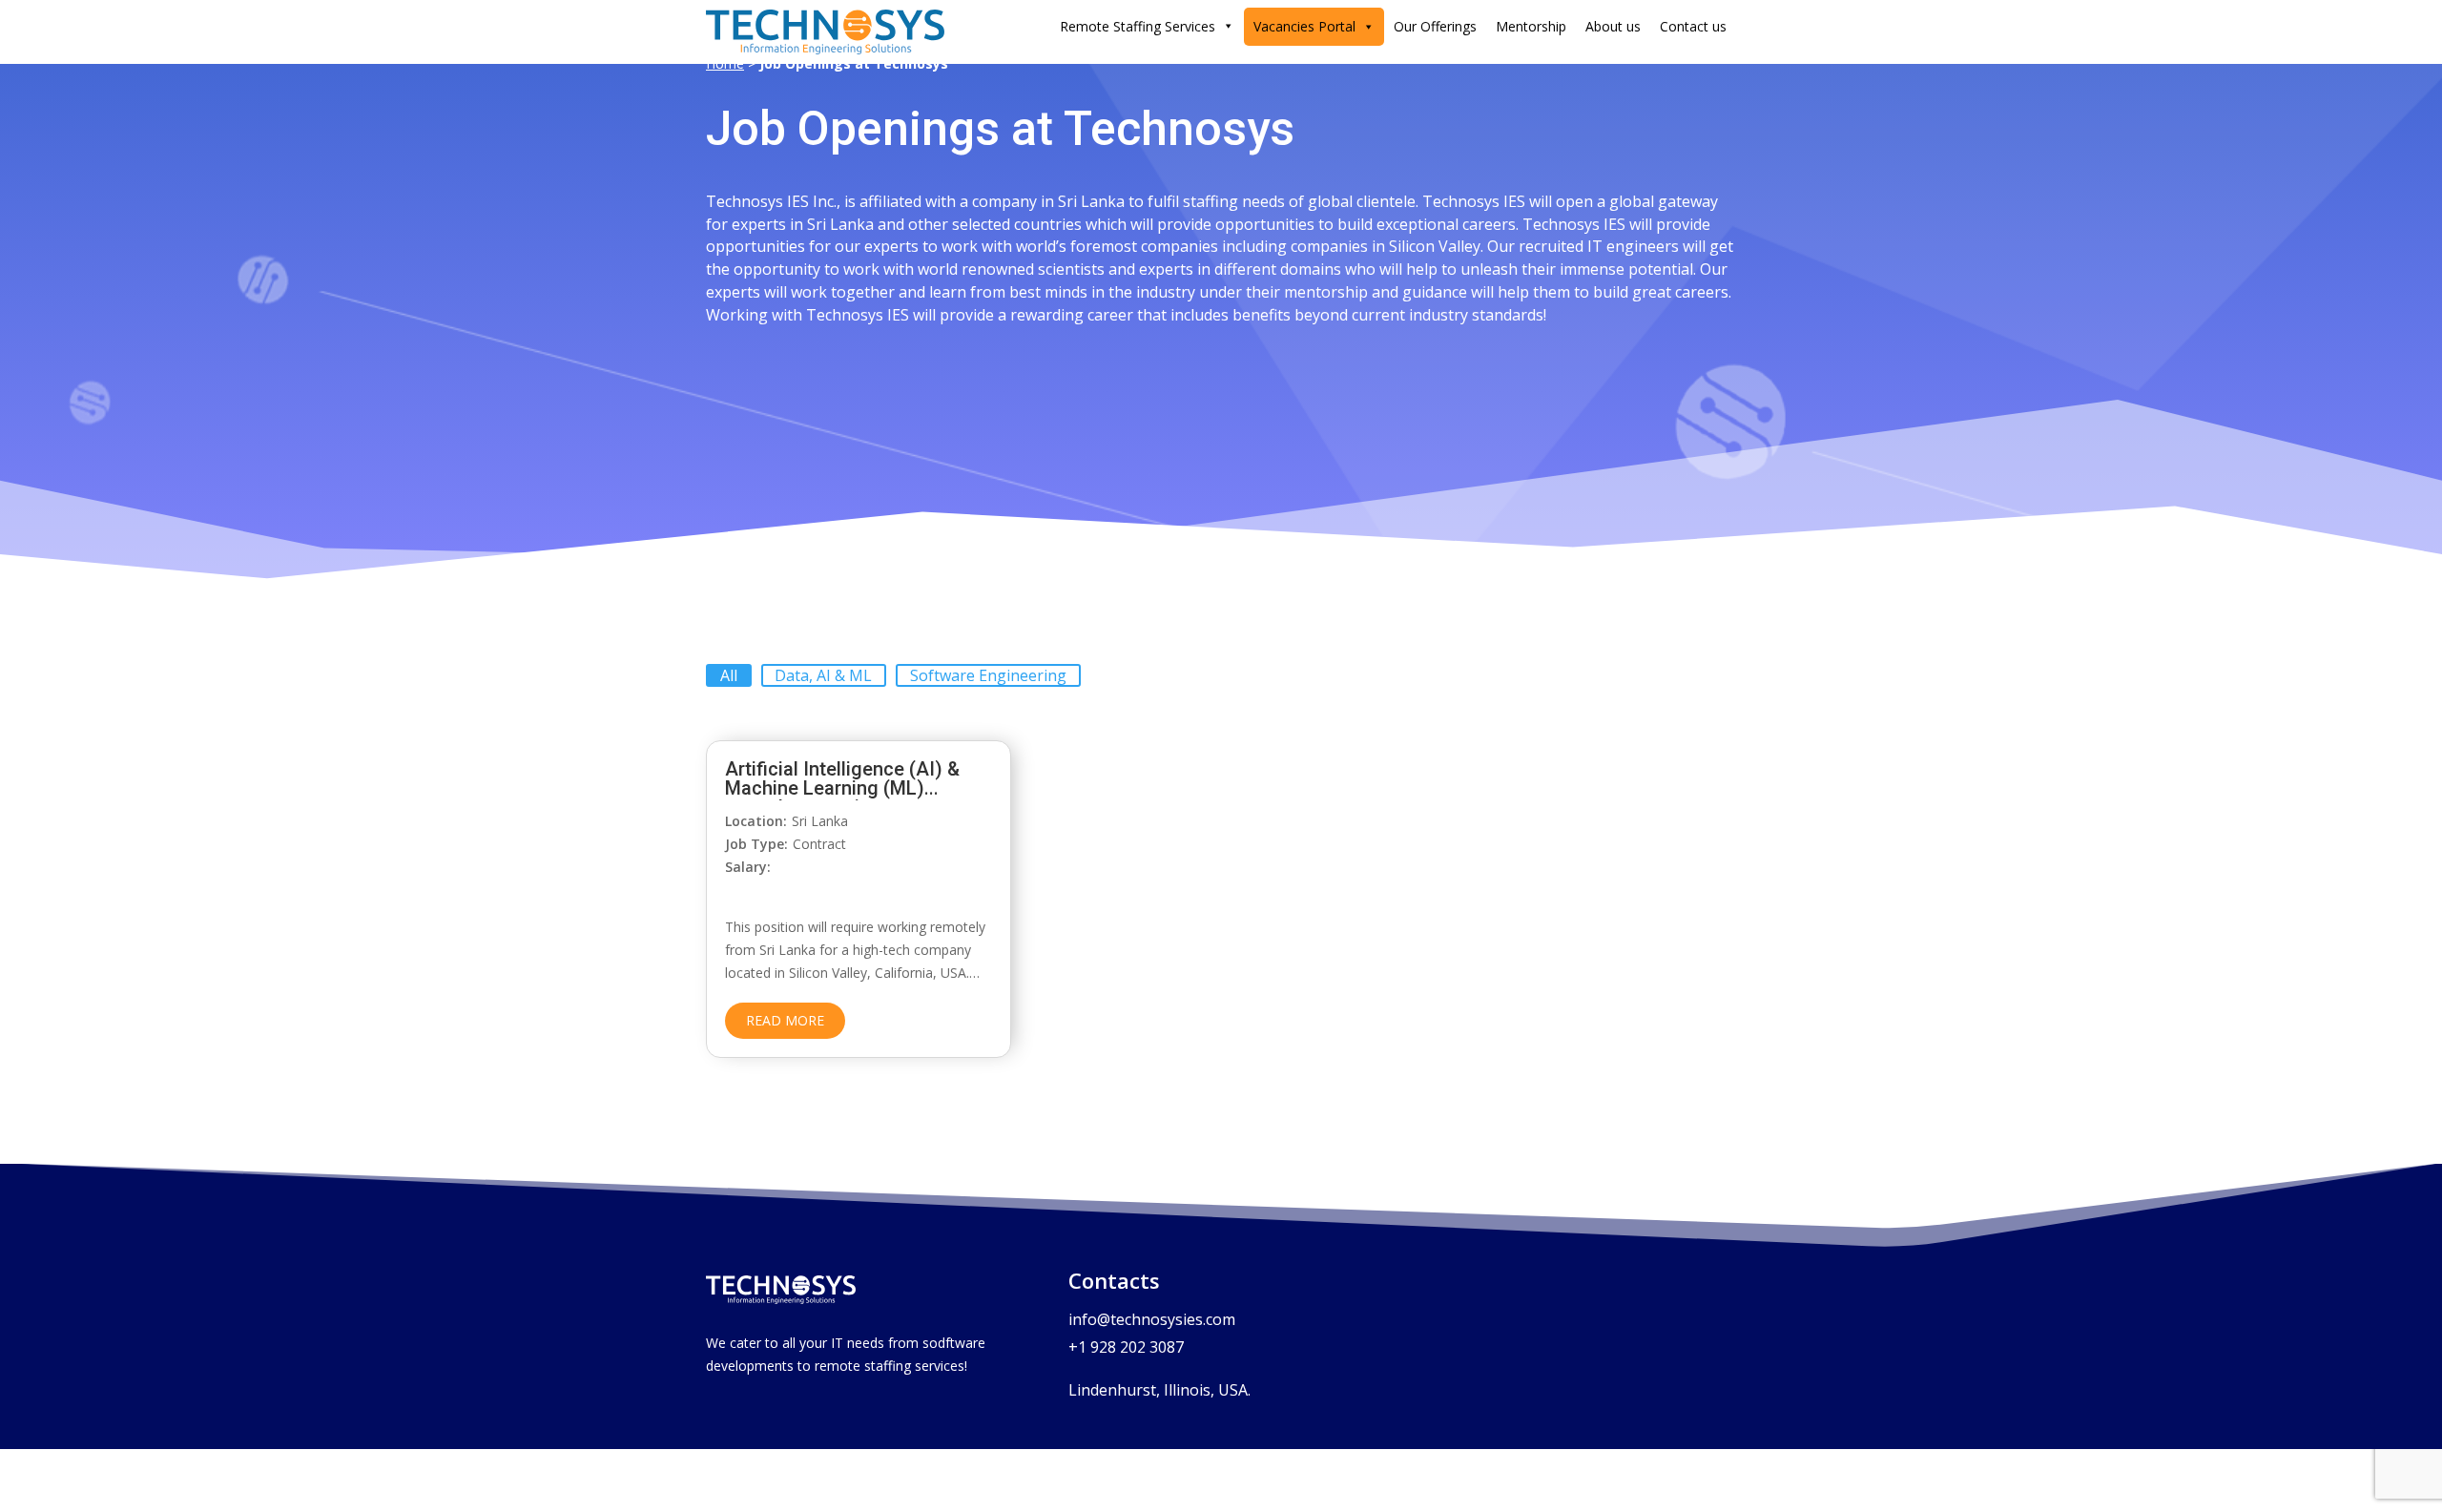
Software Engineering (988, 675)
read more (785, 1020)
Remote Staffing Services (1138, 26)
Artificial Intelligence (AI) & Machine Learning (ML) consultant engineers (842, 788)
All (729, 675)
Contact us (1693, 26)
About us (1613, 26)
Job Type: (756, 844)
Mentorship (1531, 26)
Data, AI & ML (823, 675)
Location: (756, 821)
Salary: (748, 867)
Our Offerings (1435, 26)
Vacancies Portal (1304, 26)
